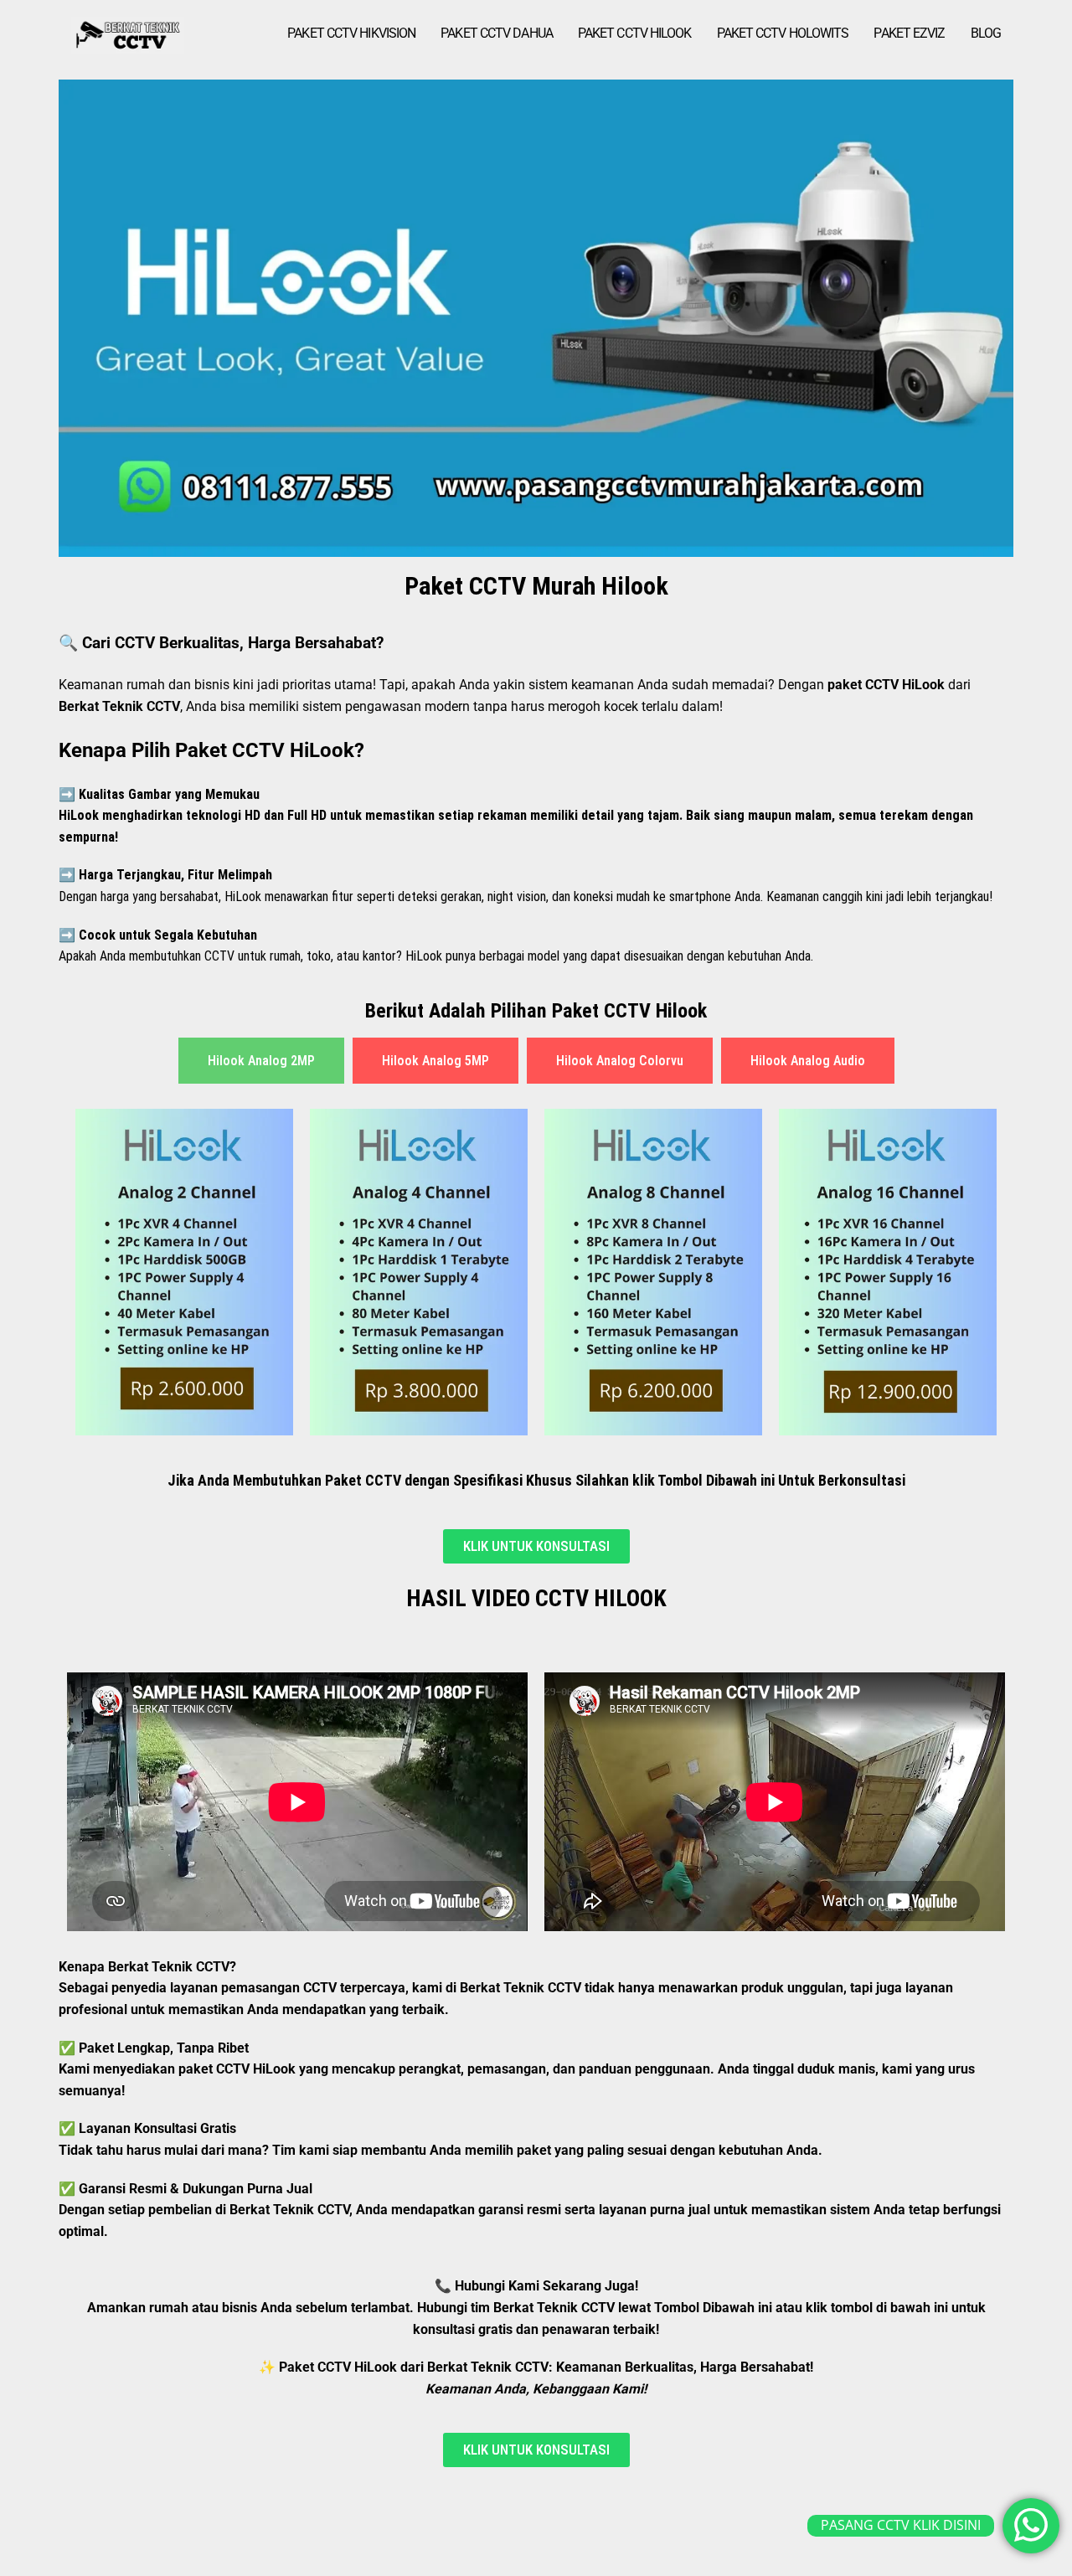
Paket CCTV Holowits (783, 33)
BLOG (986, 33)
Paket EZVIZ (909, 33)
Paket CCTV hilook (635, 33)
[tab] (261, 1061)
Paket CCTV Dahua (497, 33)
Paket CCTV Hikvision (351, 33)
